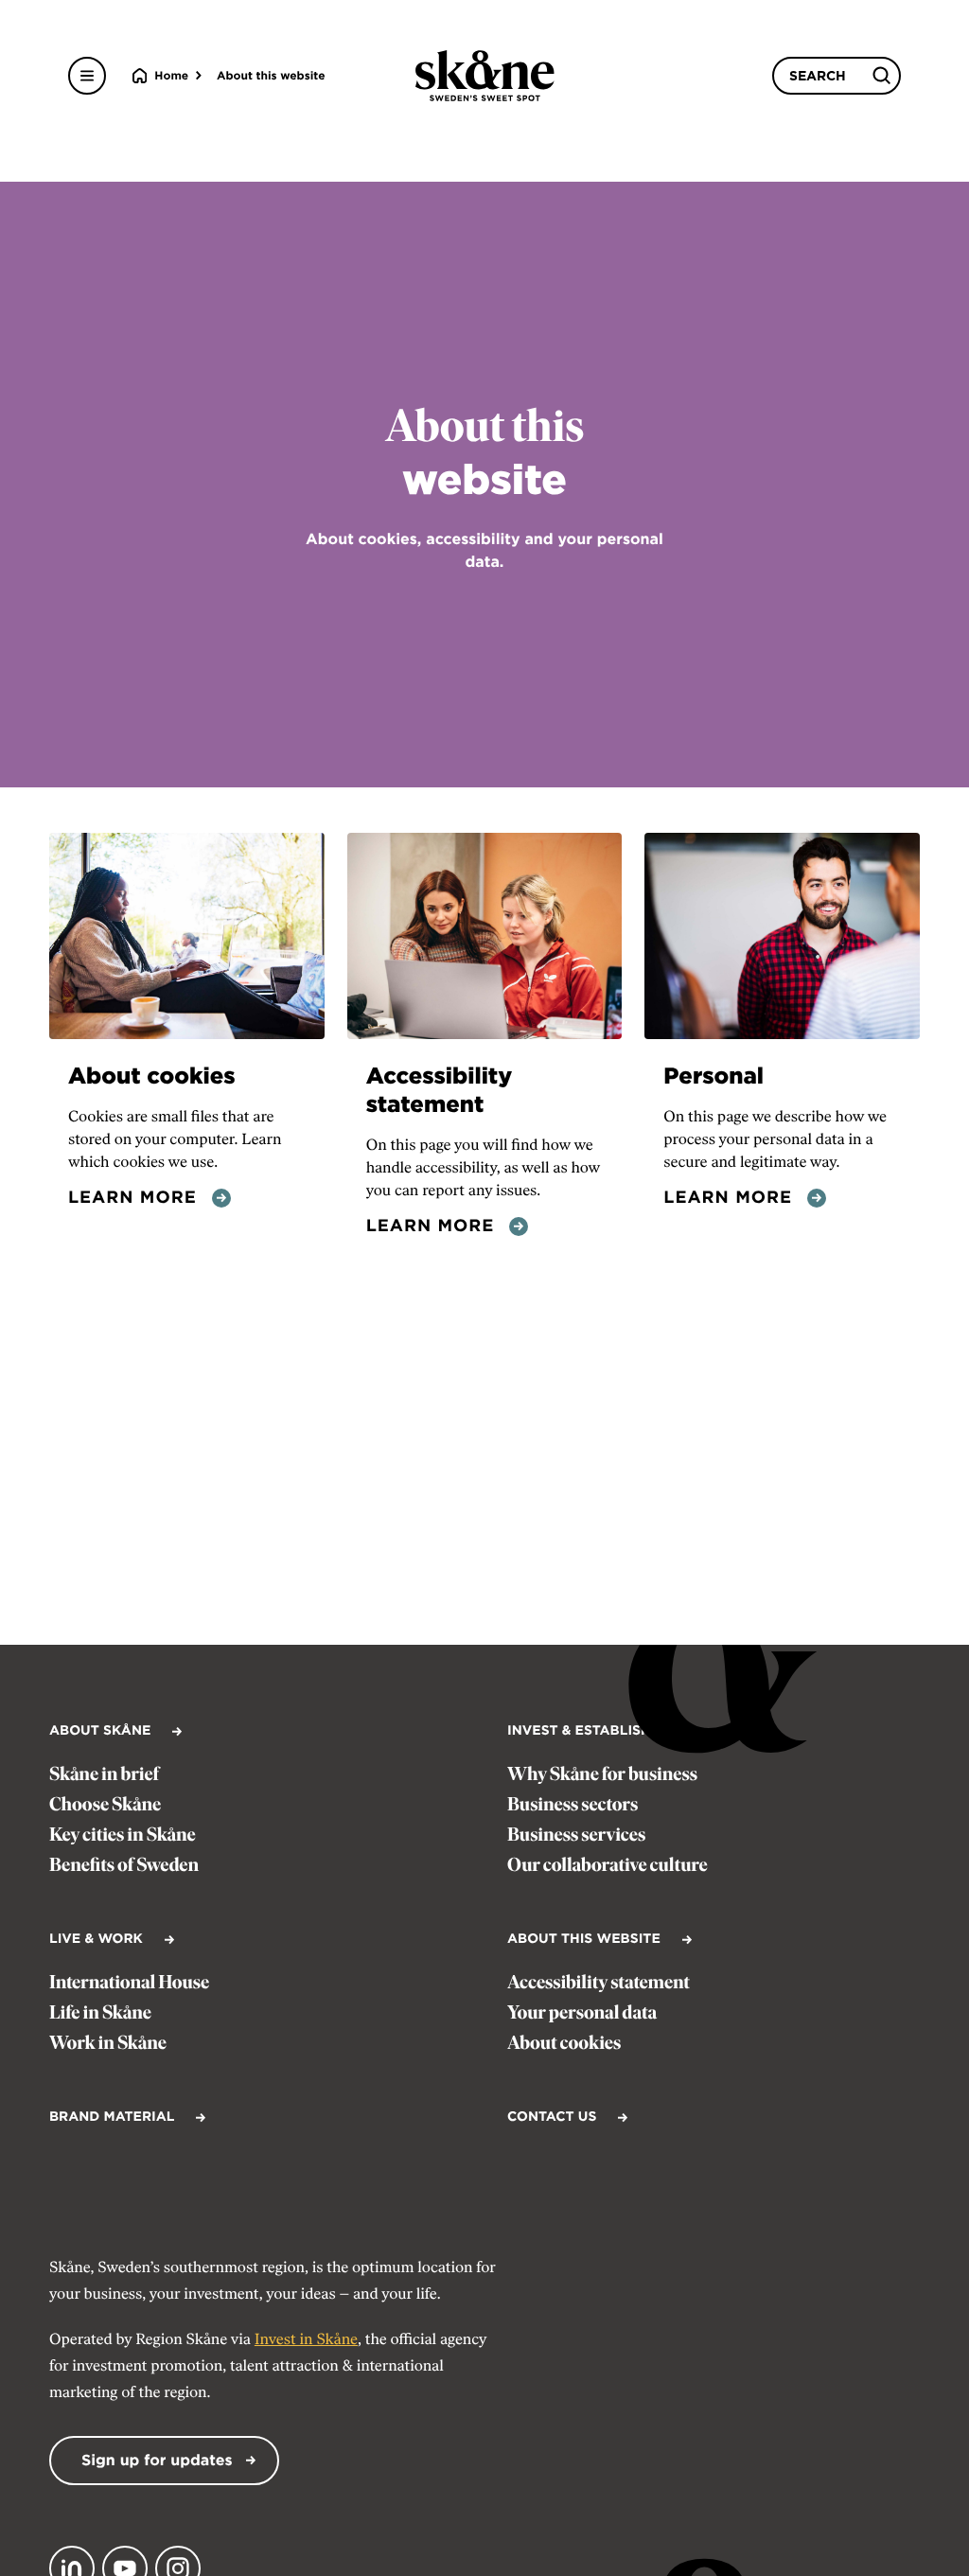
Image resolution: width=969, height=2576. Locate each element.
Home (171, 75)
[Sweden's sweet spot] (485, 76)
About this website (271, 75)
